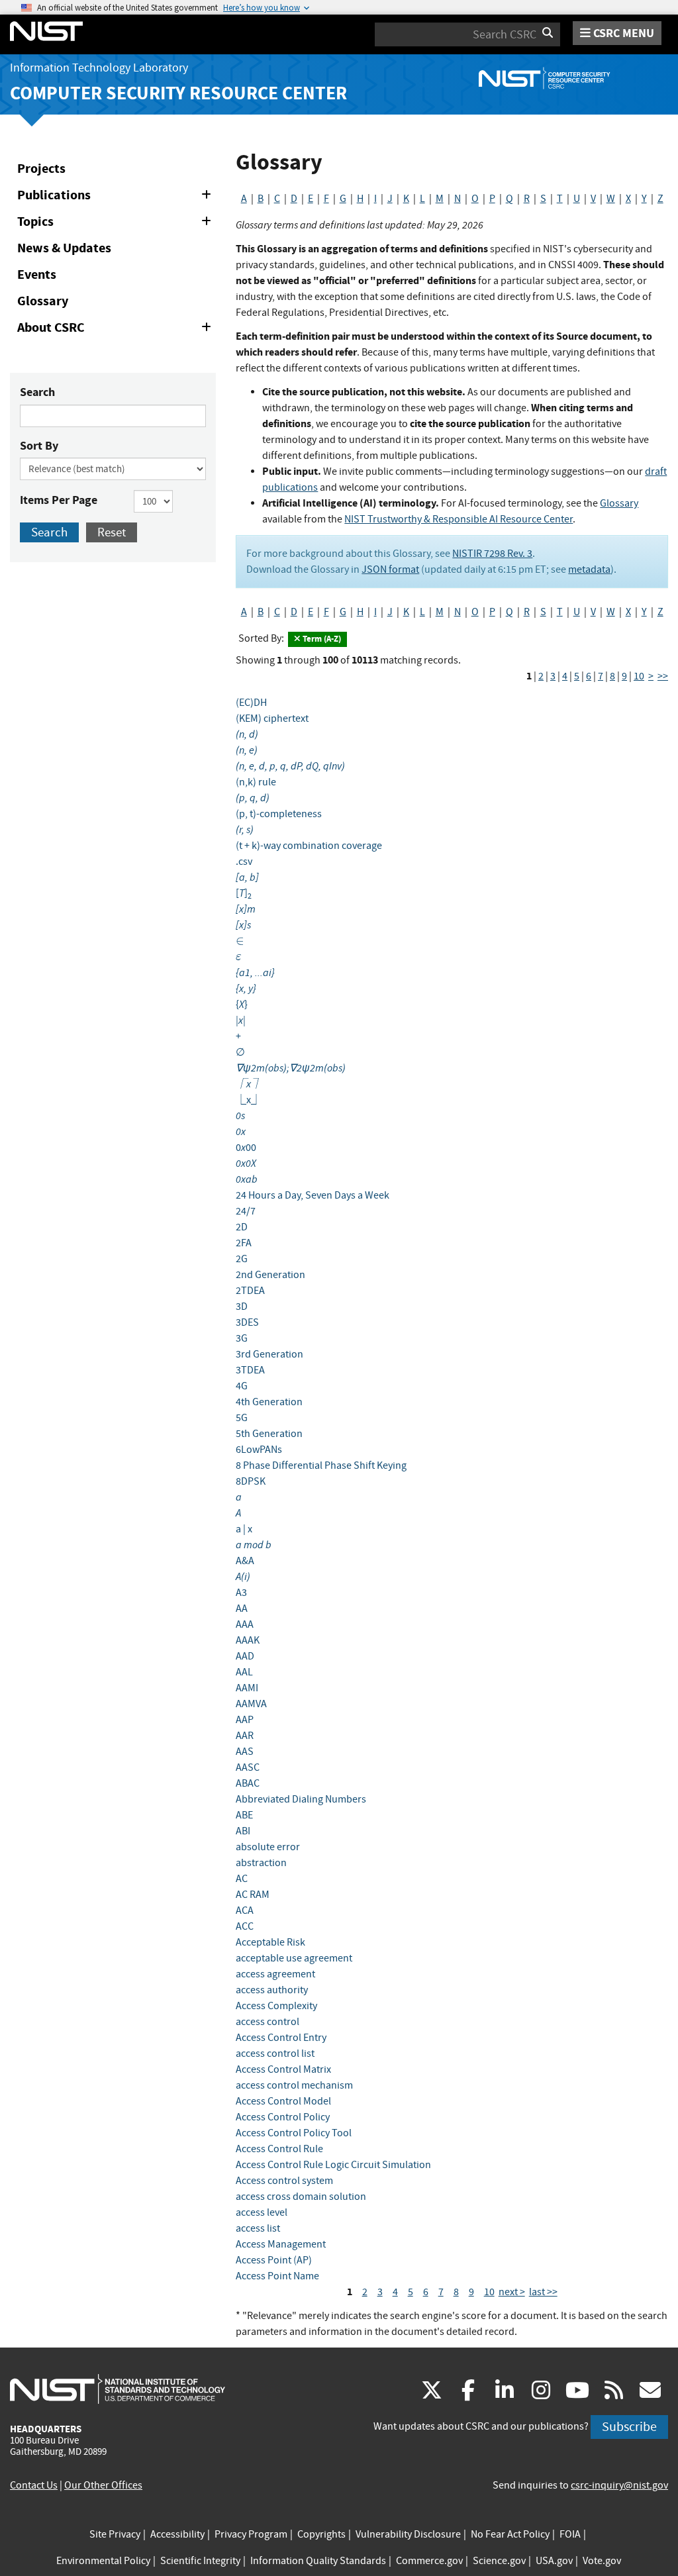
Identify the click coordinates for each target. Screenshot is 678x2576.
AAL (244, 1672)
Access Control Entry (281, 2038)
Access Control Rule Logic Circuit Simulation (333, 2165)
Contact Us (34, 2485)
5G (242, 1418)
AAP (245, 1720)
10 (639, 676)
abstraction (261, 1863)
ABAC (248, 1783)
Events (37, 274)
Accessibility (177, 2534)
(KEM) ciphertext (272, 718)
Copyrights (321, 2534)
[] (244, 893)
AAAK (248, 1640)
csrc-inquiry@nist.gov (619, 2485)
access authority (272, 1990)
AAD (245, 1656)
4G (242, 1386)
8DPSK (251, 1481)
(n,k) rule (256, 782)
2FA (244, 1243)
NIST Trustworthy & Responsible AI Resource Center (459, 519)
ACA (245, 1910)
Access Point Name (277, 2276)
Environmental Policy (103, 2561)
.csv (244, 862)
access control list (275, 2054)
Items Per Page (59, 500)
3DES (247, 1322)
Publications (117, 197)
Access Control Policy (283, 2117)
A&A (245, 1561)
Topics (117, 224)
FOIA (570, 2534)
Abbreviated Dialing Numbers (301, 1799)
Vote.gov (602, 2561)
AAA (245, 1624)
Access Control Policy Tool (294, 2133)
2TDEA (250, 1291)
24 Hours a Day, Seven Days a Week (313, 1195)
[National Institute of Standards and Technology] (118, 2389)
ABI (243, 1831)
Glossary (43, 301)
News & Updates (64, 248)
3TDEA (250, 1370)
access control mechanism (294, 2085)
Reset (112, 532)
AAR (245, 1736)
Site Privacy (115, 2534)
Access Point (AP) (274, 2260)
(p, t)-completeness (279, 814)
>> (663, 676)
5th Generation (269, 1434)
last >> (543, 2292)
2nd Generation (270, 1275)
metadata (589, 570)
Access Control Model (283, 2101)
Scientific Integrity (200, 2561)
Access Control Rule (279, 2149)
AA (242, 1609)
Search (37, 392)
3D (242, 1307)
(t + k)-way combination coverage (309, 846)
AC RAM (253, 1895)
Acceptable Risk (270, 1942)
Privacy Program (251, 2534)
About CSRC (117, 330)
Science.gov (499, 2561)
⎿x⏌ (249, 1100)
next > (512, 2292)
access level (262, 2212)
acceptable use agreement (294, 1958)
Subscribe (629, 2427)
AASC (248, 1767)
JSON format (390, 570)
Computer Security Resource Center (178, 93)
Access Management (281, 2244)
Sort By (39, 446)
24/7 (246, 1211)
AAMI (247, 1688)
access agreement (275, 1974)
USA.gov (554, 2561)
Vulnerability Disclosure (408, 2534)
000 (246, 1148)
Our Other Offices (103, 2485)
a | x (244, 1529)
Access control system (284, 2181)
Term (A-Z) (321, 639)
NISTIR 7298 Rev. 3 (492, 554)
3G (242, 1338)
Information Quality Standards (318, 2561)
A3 (241, 1593)
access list (258, 2228)
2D (242, 1227)
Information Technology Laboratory (99, 68)
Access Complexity (276, 2006)
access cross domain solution (301, 2197)
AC (242, 1879)
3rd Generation (269, 1354)
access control (267, 2022)
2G (242, 1259)
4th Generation (269, 1402)
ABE (244, 1815)
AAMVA (251, 1704)
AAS (245, 1752)
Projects (41, 169)
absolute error (268, 1847)
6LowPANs (259, 1450)
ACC (245, 1926)
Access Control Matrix (283, 2069)
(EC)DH (251, 703)
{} (242, 1005)
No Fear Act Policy (510, 2534)
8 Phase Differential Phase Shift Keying (321, 1465)
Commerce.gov (429, 2561)
